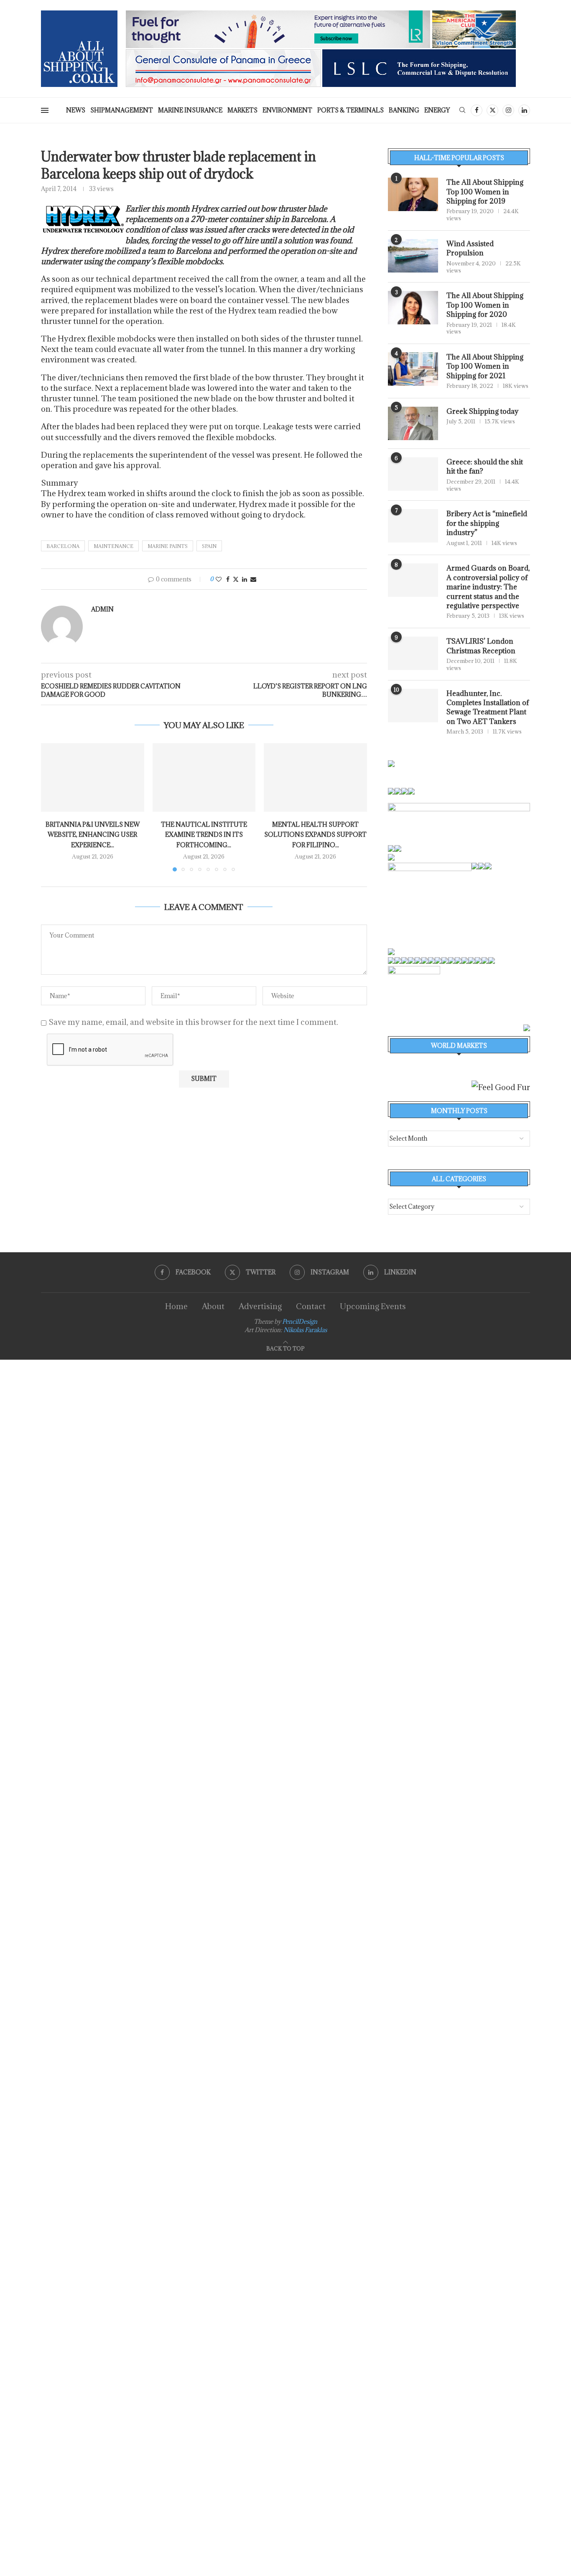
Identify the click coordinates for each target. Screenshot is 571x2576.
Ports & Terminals (351, 110)
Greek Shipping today (482, 411)
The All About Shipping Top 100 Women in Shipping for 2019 (485, 192)
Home (176, 1306)
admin (102, 609)
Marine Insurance (190, 110)
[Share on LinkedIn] (245, 579)
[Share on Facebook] (228, 579)
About (213, 1306)
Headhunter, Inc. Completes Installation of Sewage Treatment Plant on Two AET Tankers (488, 707)
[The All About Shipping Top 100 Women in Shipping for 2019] (413, 194)
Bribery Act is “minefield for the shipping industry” (487, 523)
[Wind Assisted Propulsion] (413, 256)
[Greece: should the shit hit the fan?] (413, 474)
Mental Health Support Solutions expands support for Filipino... (315, 835)
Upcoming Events (373, 1306)
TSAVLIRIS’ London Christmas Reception (481, 646)
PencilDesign (300, 1321)
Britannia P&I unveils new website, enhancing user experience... (93, 835)
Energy (437, 110)
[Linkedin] (524, 110)
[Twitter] (492, 110)
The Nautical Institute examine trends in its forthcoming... (204, 835)
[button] (52, 807)
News (76, 110)
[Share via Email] (253, 579)
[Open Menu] (45, 110)
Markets (242, 110)
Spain (209, 546)
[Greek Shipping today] (413, 423)
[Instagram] (508, 110)
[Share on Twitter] (236, 579)
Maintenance (113, 546)
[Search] (462, 111)
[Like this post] (219, 579)
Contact (311, 1306)
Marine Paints (168, 546)
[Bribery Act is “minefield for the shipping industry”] (413, 526)
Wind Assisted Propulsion (470, 248)
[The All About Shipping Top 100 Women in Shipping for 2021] (413, 369)
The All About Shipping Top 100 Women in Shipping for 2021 (485, 366)
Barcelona (63, 546)
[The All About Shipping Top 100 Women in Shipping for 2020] (413, 308)
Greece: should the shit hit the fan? (485, 466)
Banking (404, 110)
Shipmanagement (122, 110)
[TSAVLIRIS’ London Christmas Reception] (413, 653)
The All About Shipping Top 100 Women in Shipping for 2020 (485, 305)
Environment (287, 110)
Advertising (260, 1306)
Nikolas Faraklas (305, 1330)
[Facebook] (477, 110)
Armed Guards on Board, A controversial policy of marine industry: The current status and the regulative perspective (488, 587)
